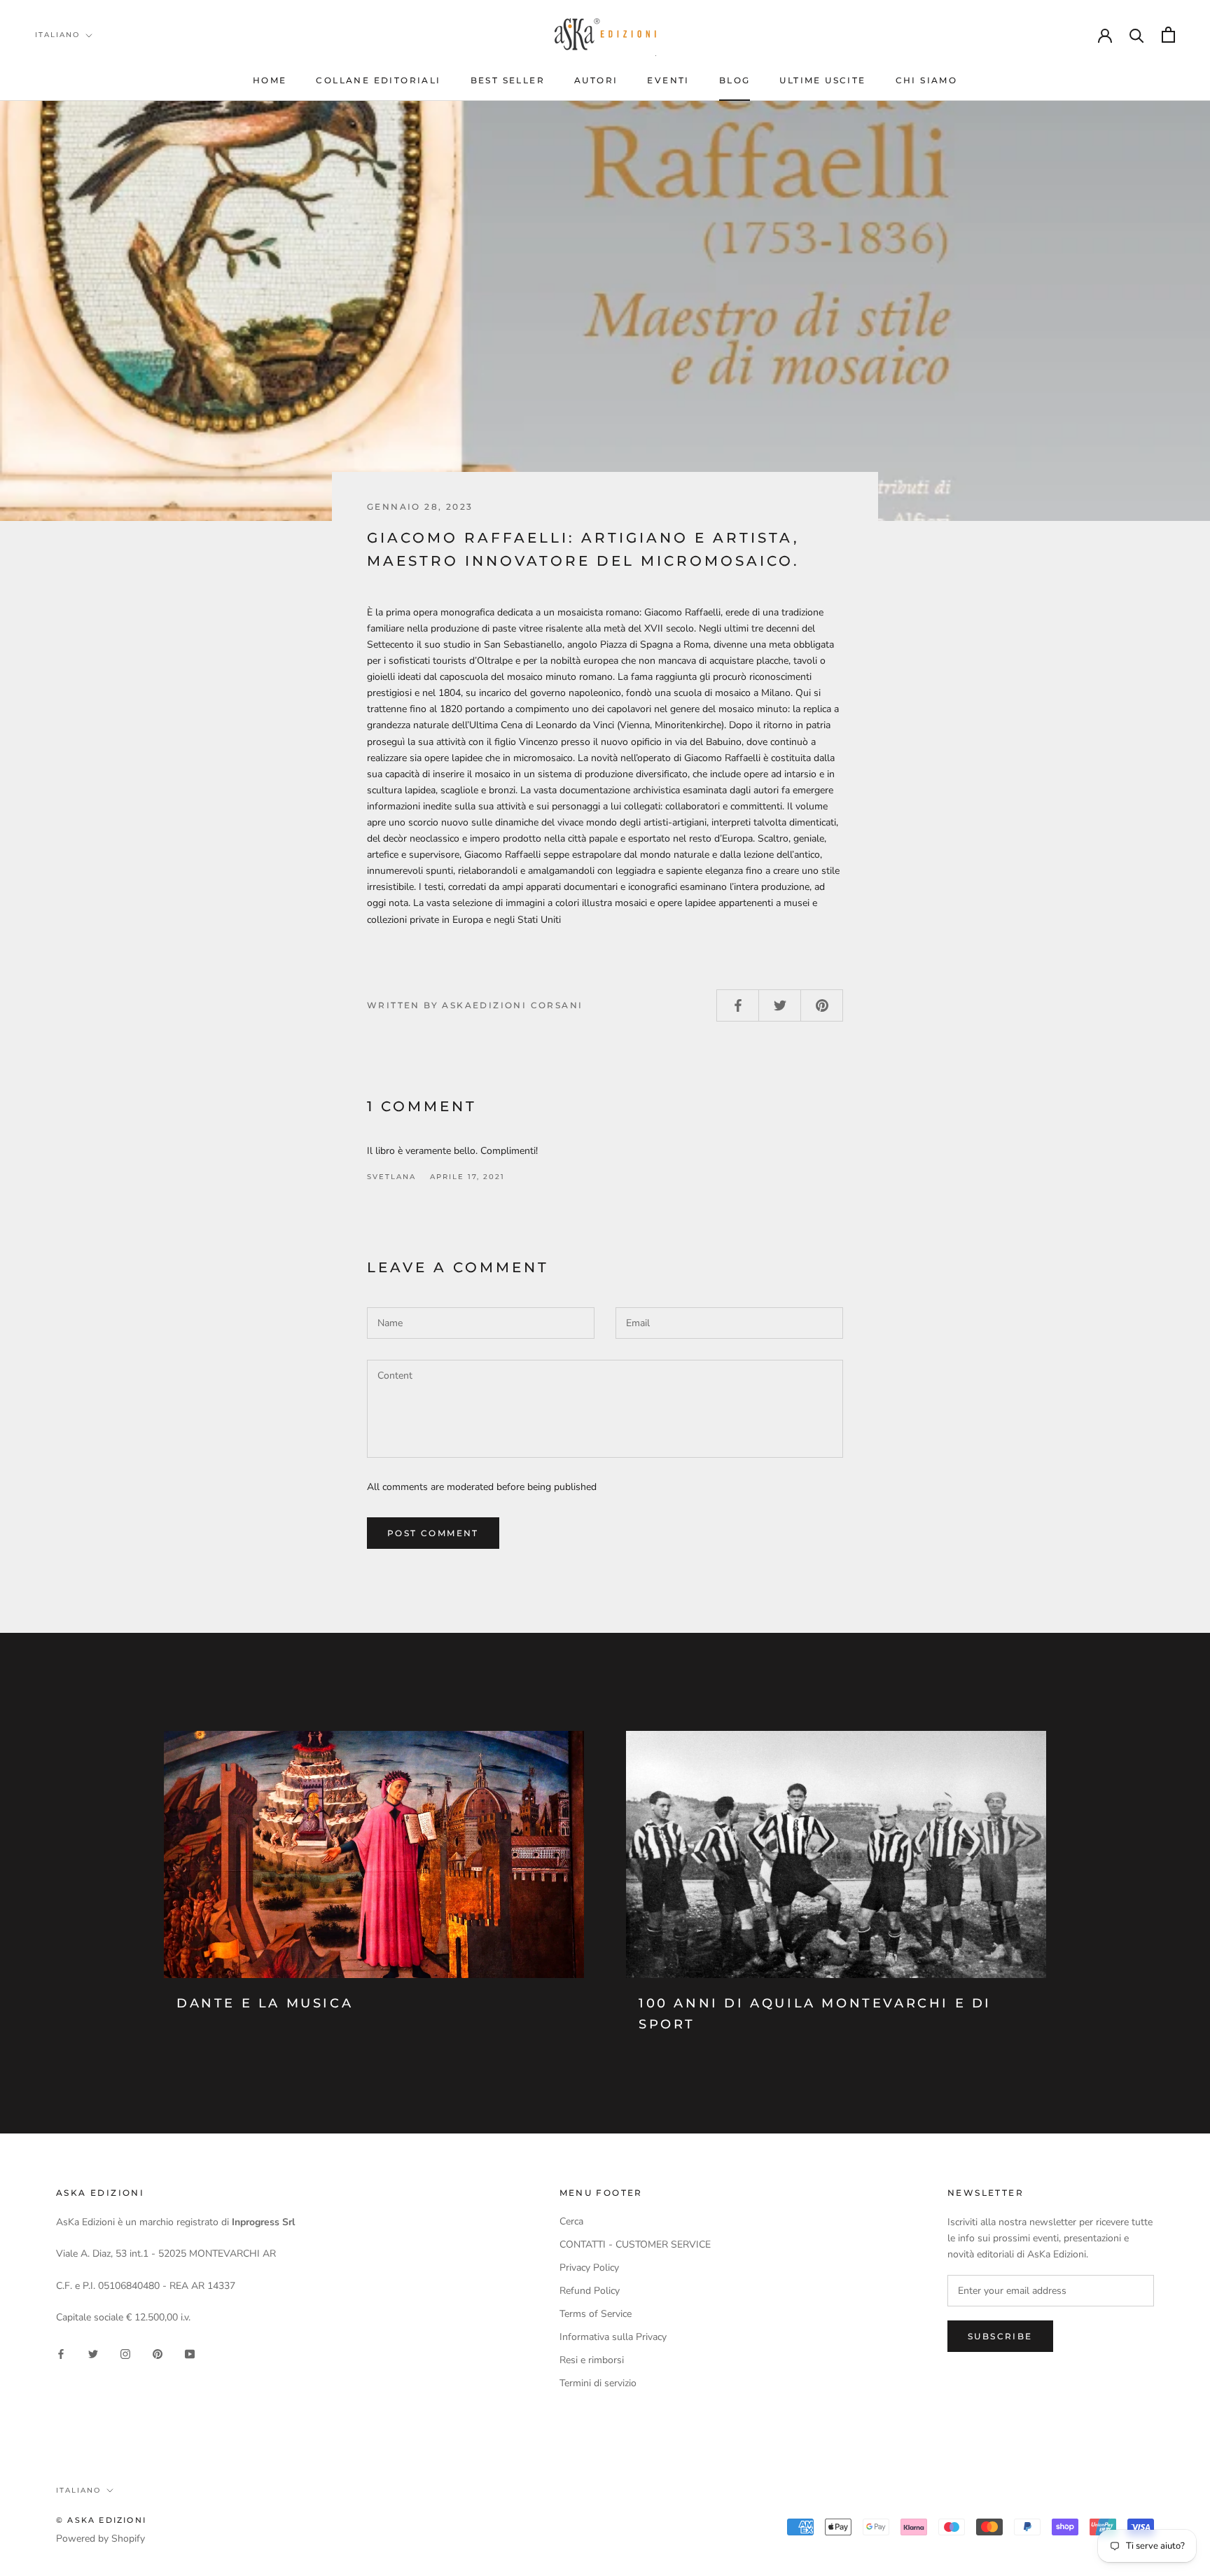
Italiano (57, 35)
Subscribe (1000, 2336)
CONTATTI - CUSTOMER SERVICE (635, 2244)
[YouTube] (190, 2354)
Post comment (433, 1533)
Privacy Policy (589, 2268)
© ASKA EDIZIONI (101, 2520)
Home (270, 80)
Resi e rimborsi (592, 2360)
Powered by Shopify (100, 2539)
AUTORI (596, 80)
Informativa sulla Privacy (613, 2337)
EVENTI (668, 80)
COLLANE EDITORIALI (378, 80)
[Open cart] (1168, 35)
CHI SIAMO (927, 80)
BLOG (735, 80)
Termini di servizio (598, 2383)
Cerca (571, 2221)
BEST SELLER (508, 80)
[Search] (1137, 35)
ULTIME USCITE (822, 80)
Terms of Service (596, 2314)
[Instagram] (125, 2354)
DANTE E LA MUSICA (265, 2003)
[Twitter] (93, 2354)
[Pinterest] (158, 2354)
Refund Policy (590, 2291)
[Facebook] (61, 2354)
